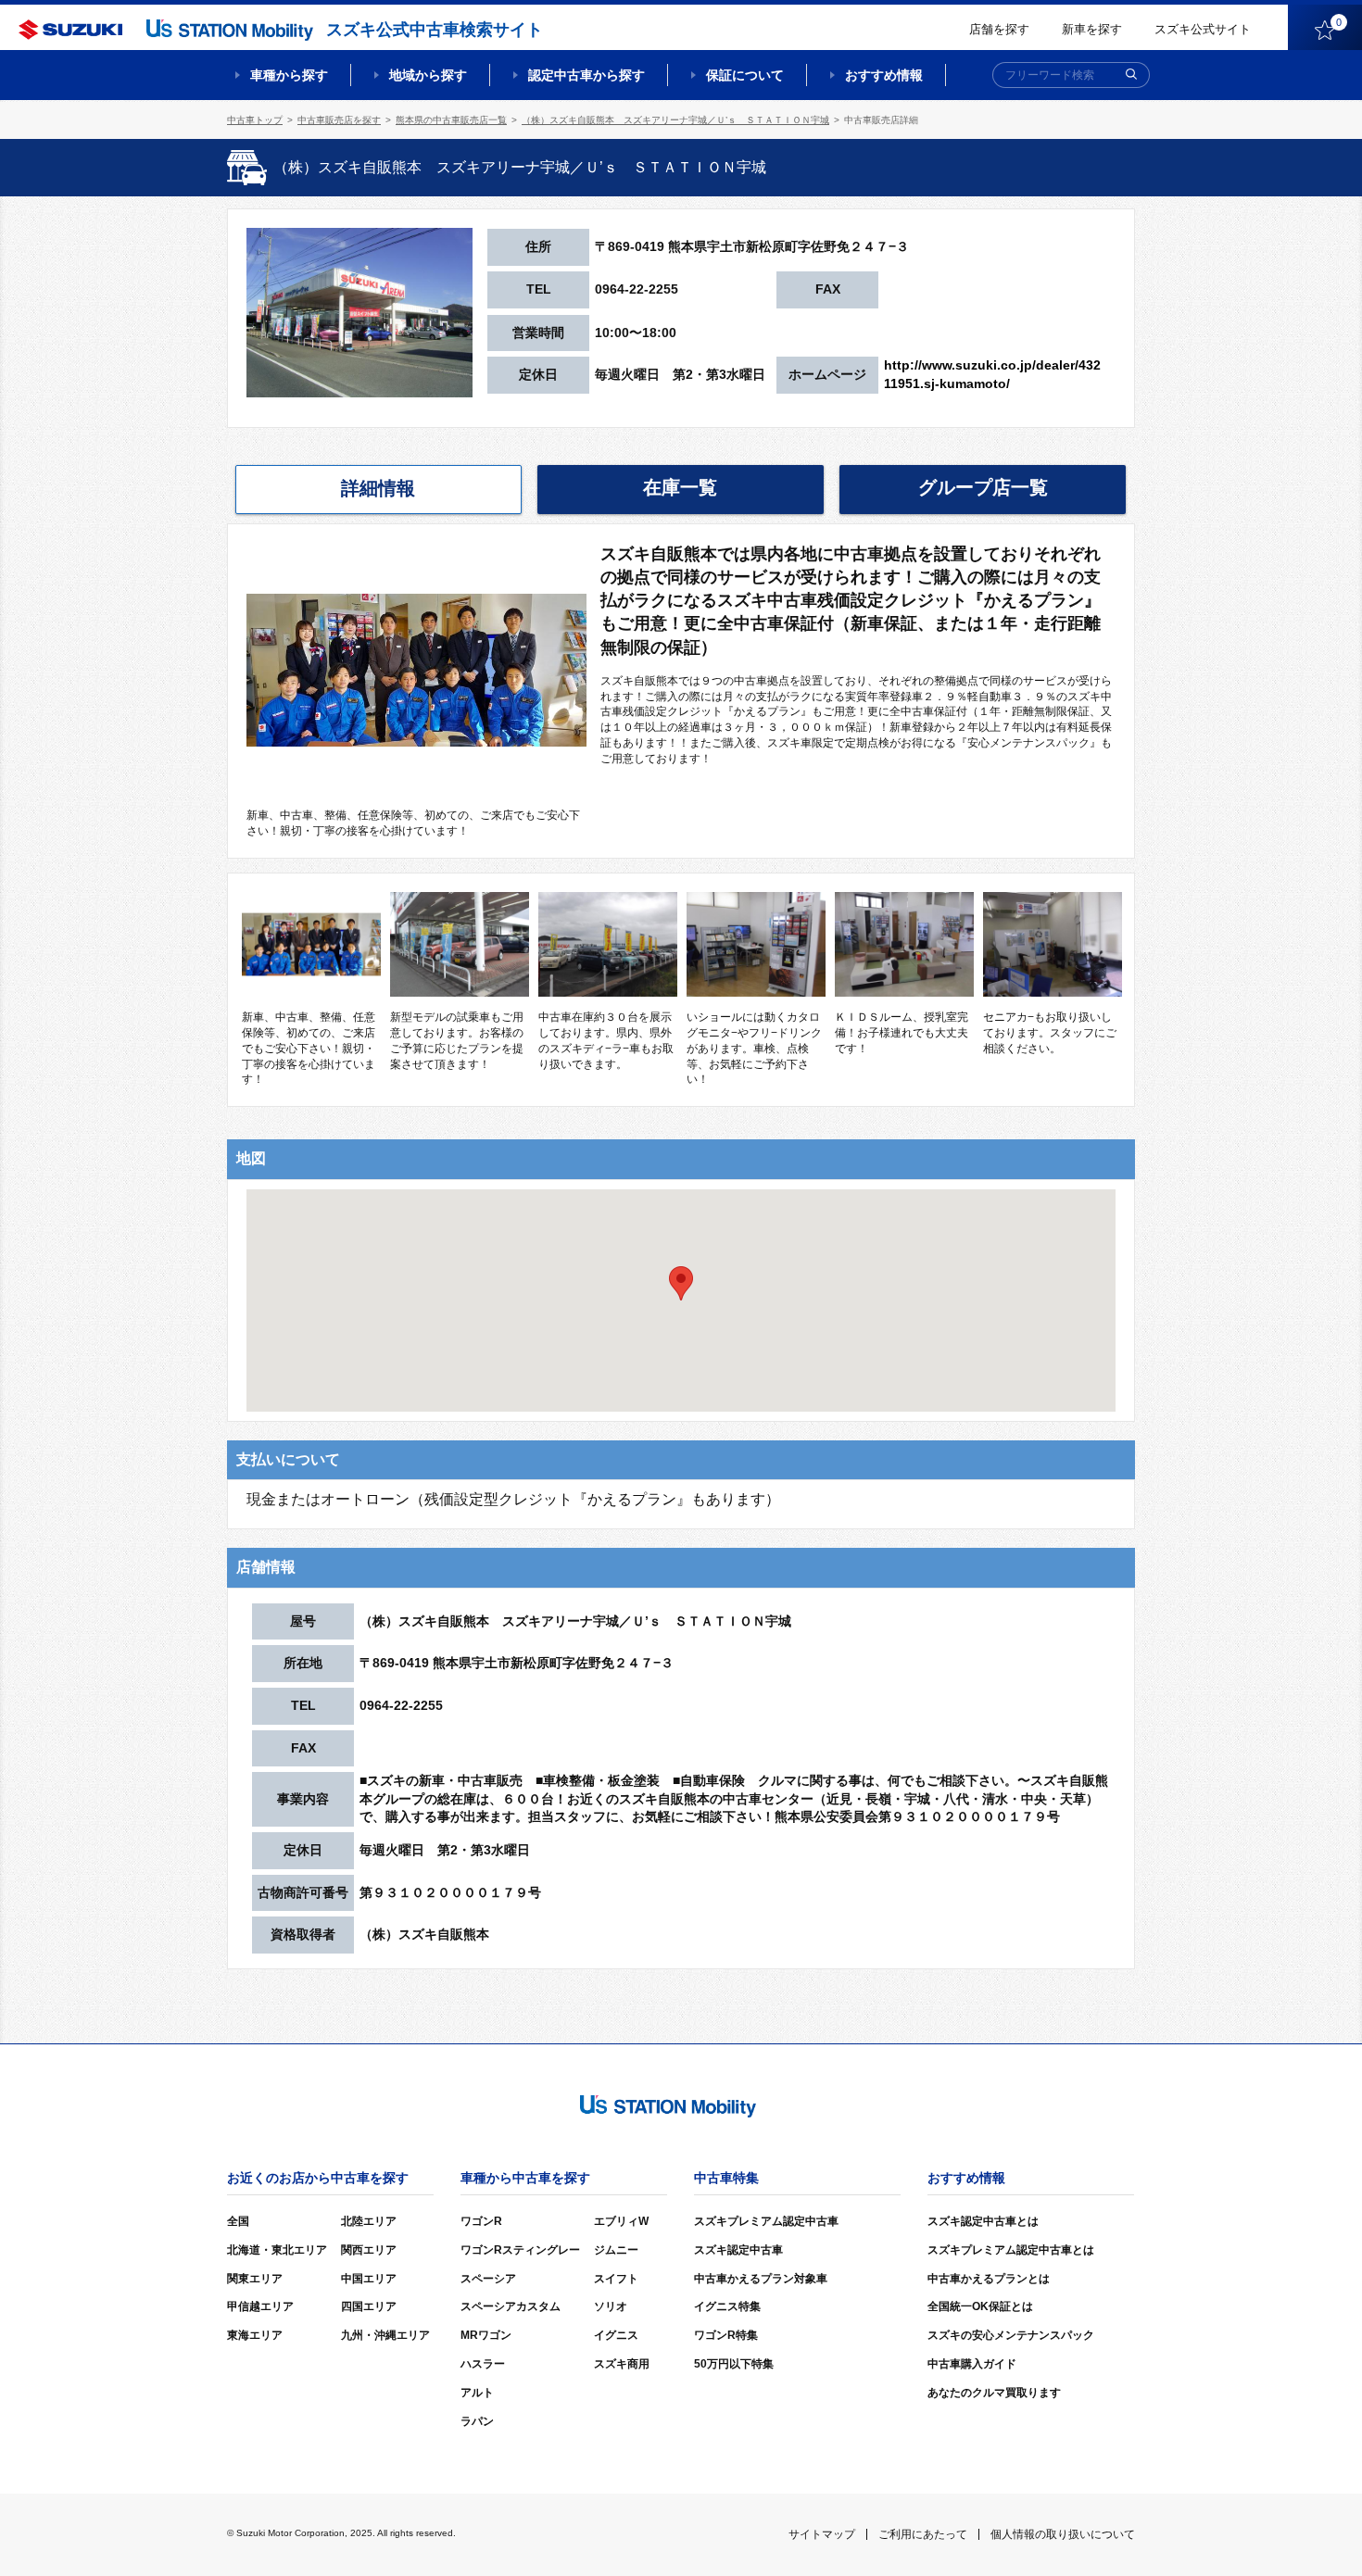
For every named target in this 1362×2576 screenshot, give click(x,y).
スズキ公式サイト (1203, 29)
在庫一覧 (680, 487)
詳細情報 (378, 488)
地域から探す (428, 75)
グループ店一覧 (983, 487)
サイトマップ (822, 2534)
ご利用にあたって (923, 2534)
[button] (681, 1283)
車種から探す (289, 75)
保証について (745, 75)
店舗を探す (999, 29)
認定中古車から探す (586, 75)
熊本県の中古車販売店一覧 (451, 120)
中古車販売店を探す (339, 120)
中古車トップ (255, 120)
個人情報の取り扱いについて (1063, 2534)
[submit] (1131, 75)
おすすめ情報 (884, 75)
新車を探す (1092, 29)
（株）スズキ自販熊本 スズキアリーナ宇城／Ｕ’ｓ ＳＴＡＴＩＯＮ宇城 (675, 120)
